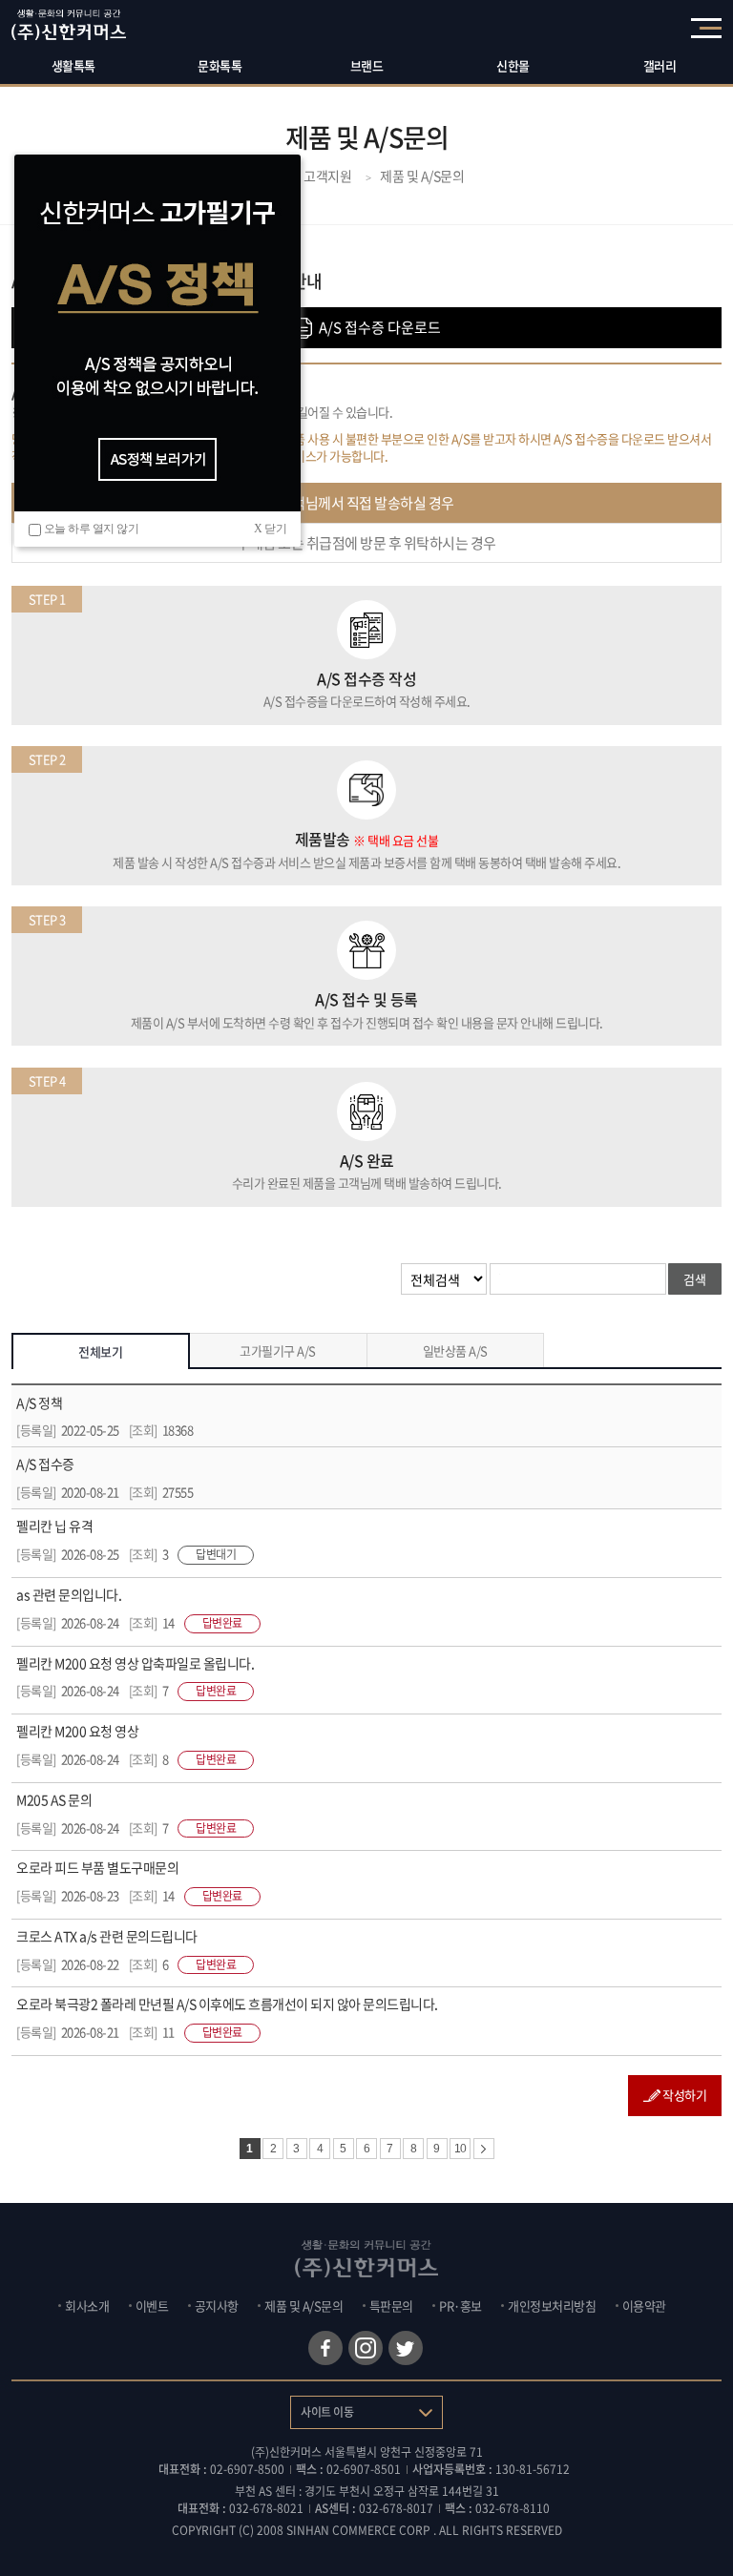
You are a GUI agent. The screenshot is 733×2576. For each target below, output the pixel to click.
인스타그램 (366, 2348)
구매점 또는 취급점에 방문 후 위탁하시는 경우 (366, 543)
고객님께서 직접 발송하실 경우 (367, 503)
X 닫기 (270, 529)
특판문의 (391, 2306)
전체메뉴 (706, 28)
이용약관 (644, 2306)
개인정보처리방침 (552, 2306)
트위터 (406, 2348)
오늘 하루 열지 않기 (92, 529)
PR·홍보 (461, 2306)
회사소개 (87, 2306)
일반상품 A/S (455, 1350)
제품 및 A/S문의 (304, 2306)
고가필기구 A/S (278, 1350)
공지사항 (217, 2306)
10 (461, 2149)
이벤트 (152, 2306)
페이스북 (325, 2348)
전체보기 (100, 1351)
